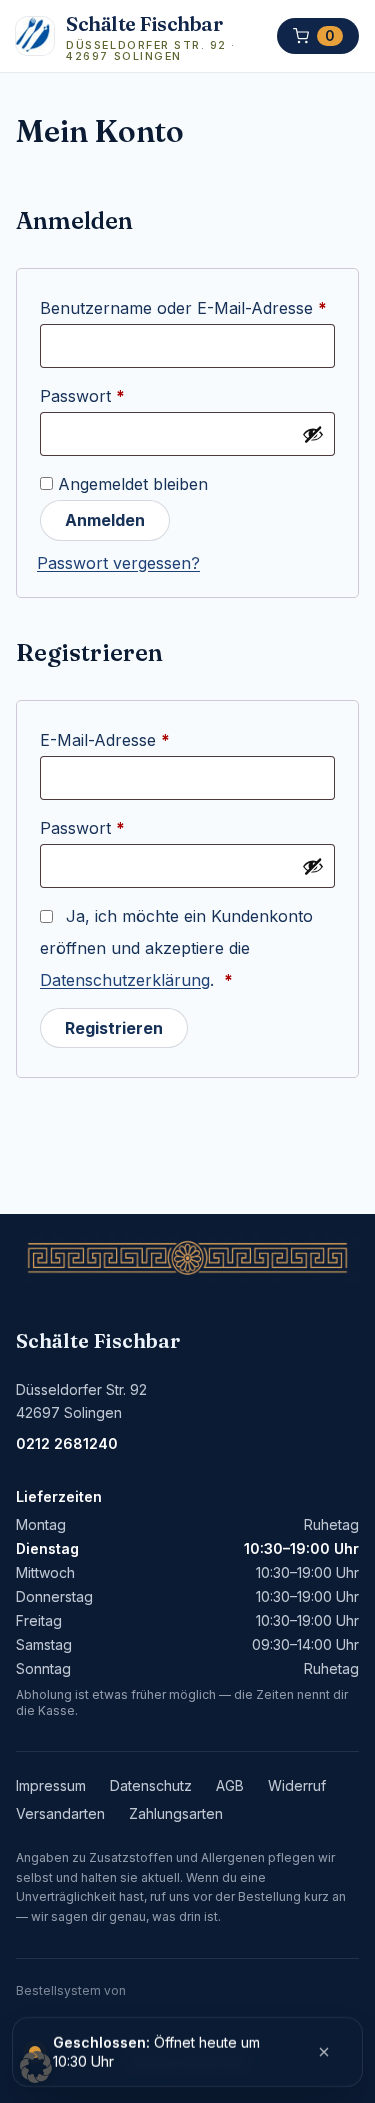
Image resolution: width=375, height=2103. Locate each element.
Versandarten (60, 1813)
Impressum (51, 1785)
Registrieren (114, 1028)
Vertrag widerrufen (187, 2059)
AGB (230, 1785)
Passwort (127, 395)
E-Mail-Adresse (150, 739)
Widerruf (297, 1785)
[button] (36, 2067)
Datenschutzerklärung (125, 980)
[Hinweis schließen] (324, 2052)
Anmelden (105, 520)
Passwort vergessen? (118, 563)
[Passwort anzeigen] (313, 434)
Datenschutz (151, 1785)
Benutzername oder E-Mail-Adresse (187, 307)
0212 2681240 (67, 1443)
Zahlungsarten (176, 1813)
